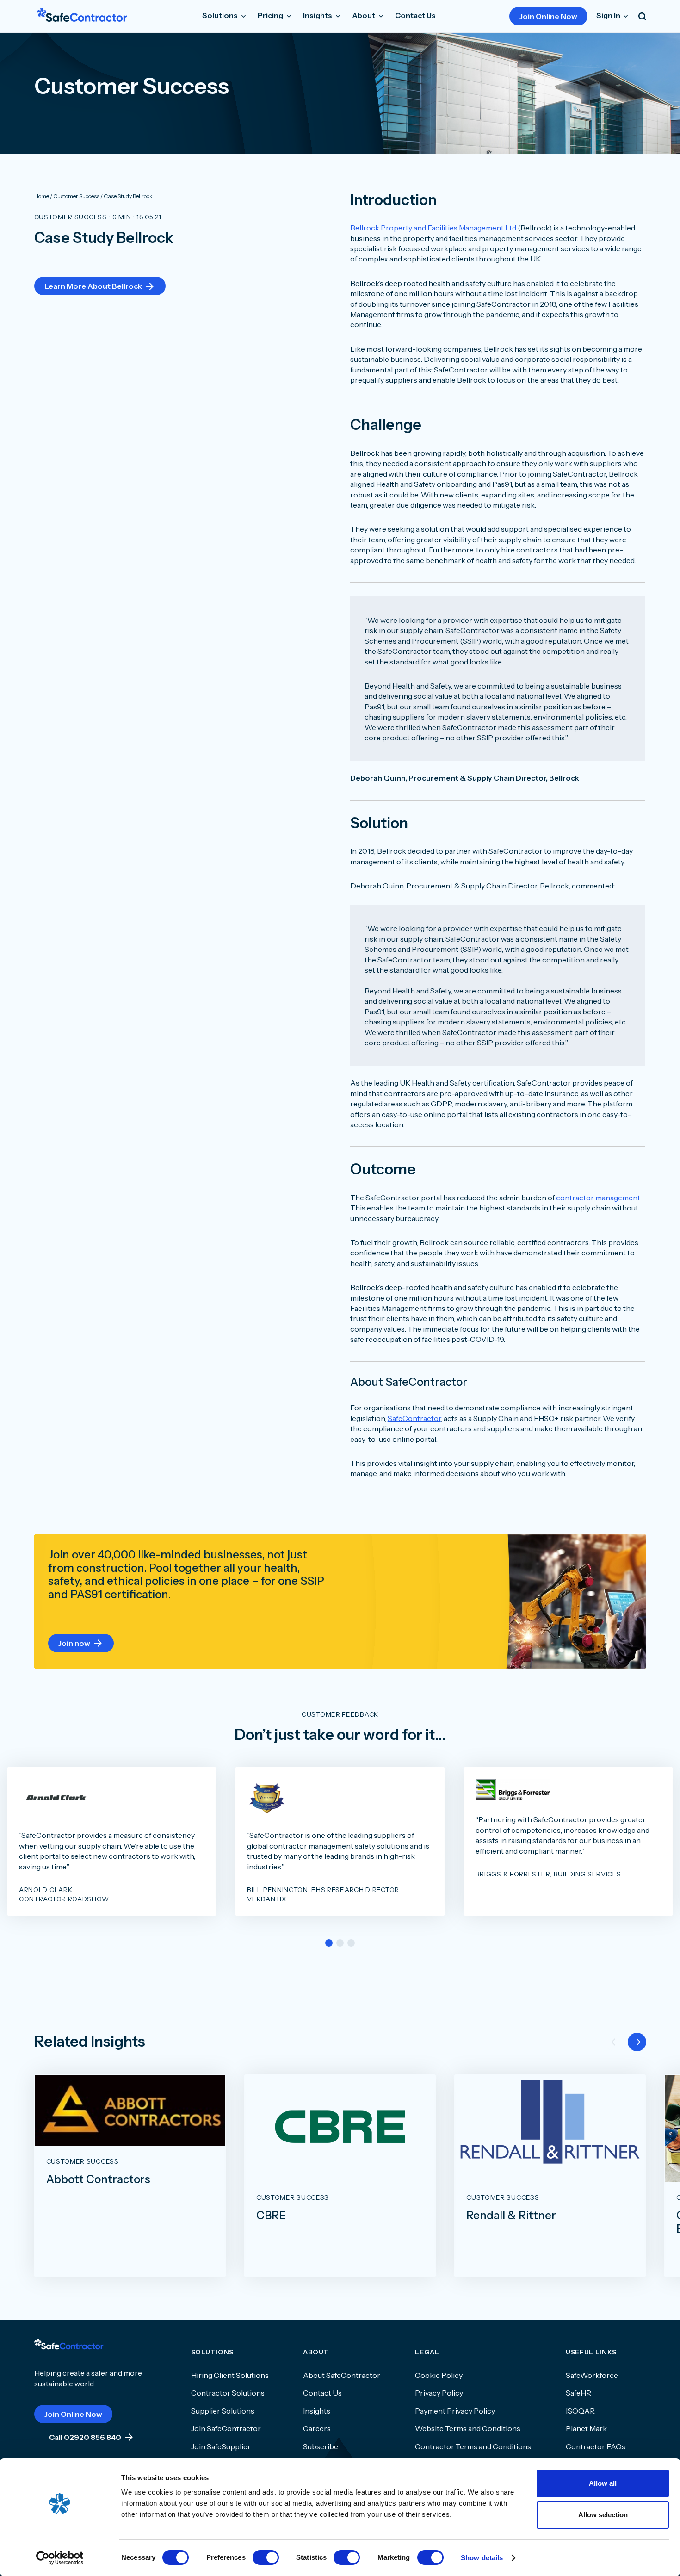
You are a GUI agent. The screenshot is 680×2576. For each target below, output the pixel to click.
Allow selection (603, 2515)
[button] (329, 1943)
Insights (317, 2411)
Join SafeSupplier (221, 2446)
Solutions (221, 15)
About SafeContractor (342, 2375)
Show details (482, 2558)
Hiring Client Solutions (230, 2375)
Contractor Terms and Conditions (473, 2446)
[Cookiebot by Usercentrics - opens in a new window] (60, 2558)
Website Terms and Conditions (468, 2428)
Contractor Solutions (228, 2393)
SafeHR (578, 2393)
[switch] (266, 2557)
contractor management (598, 1198)
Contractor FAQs (596, 2446)
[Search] (642, 16)
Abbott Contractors (98, 2179)
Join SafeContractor (226, 2428)
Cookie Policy (439, 2375)
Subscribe (321, 2446)
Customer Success (71, 217)
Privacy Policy (439, 2393)
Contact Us (415, 15)
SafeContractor (414, 1418)
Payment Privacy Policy (455, 2411)
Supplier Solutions (223, 2411)
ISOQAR (580, 2411)
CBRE (271, 2216)
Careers (317, 2428)
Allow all (603, 2483)
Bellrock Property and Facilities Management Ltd (433, 228)
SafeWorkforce (592, 2375)
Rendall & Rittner (511, 2216)
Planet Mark (586, 2428)
